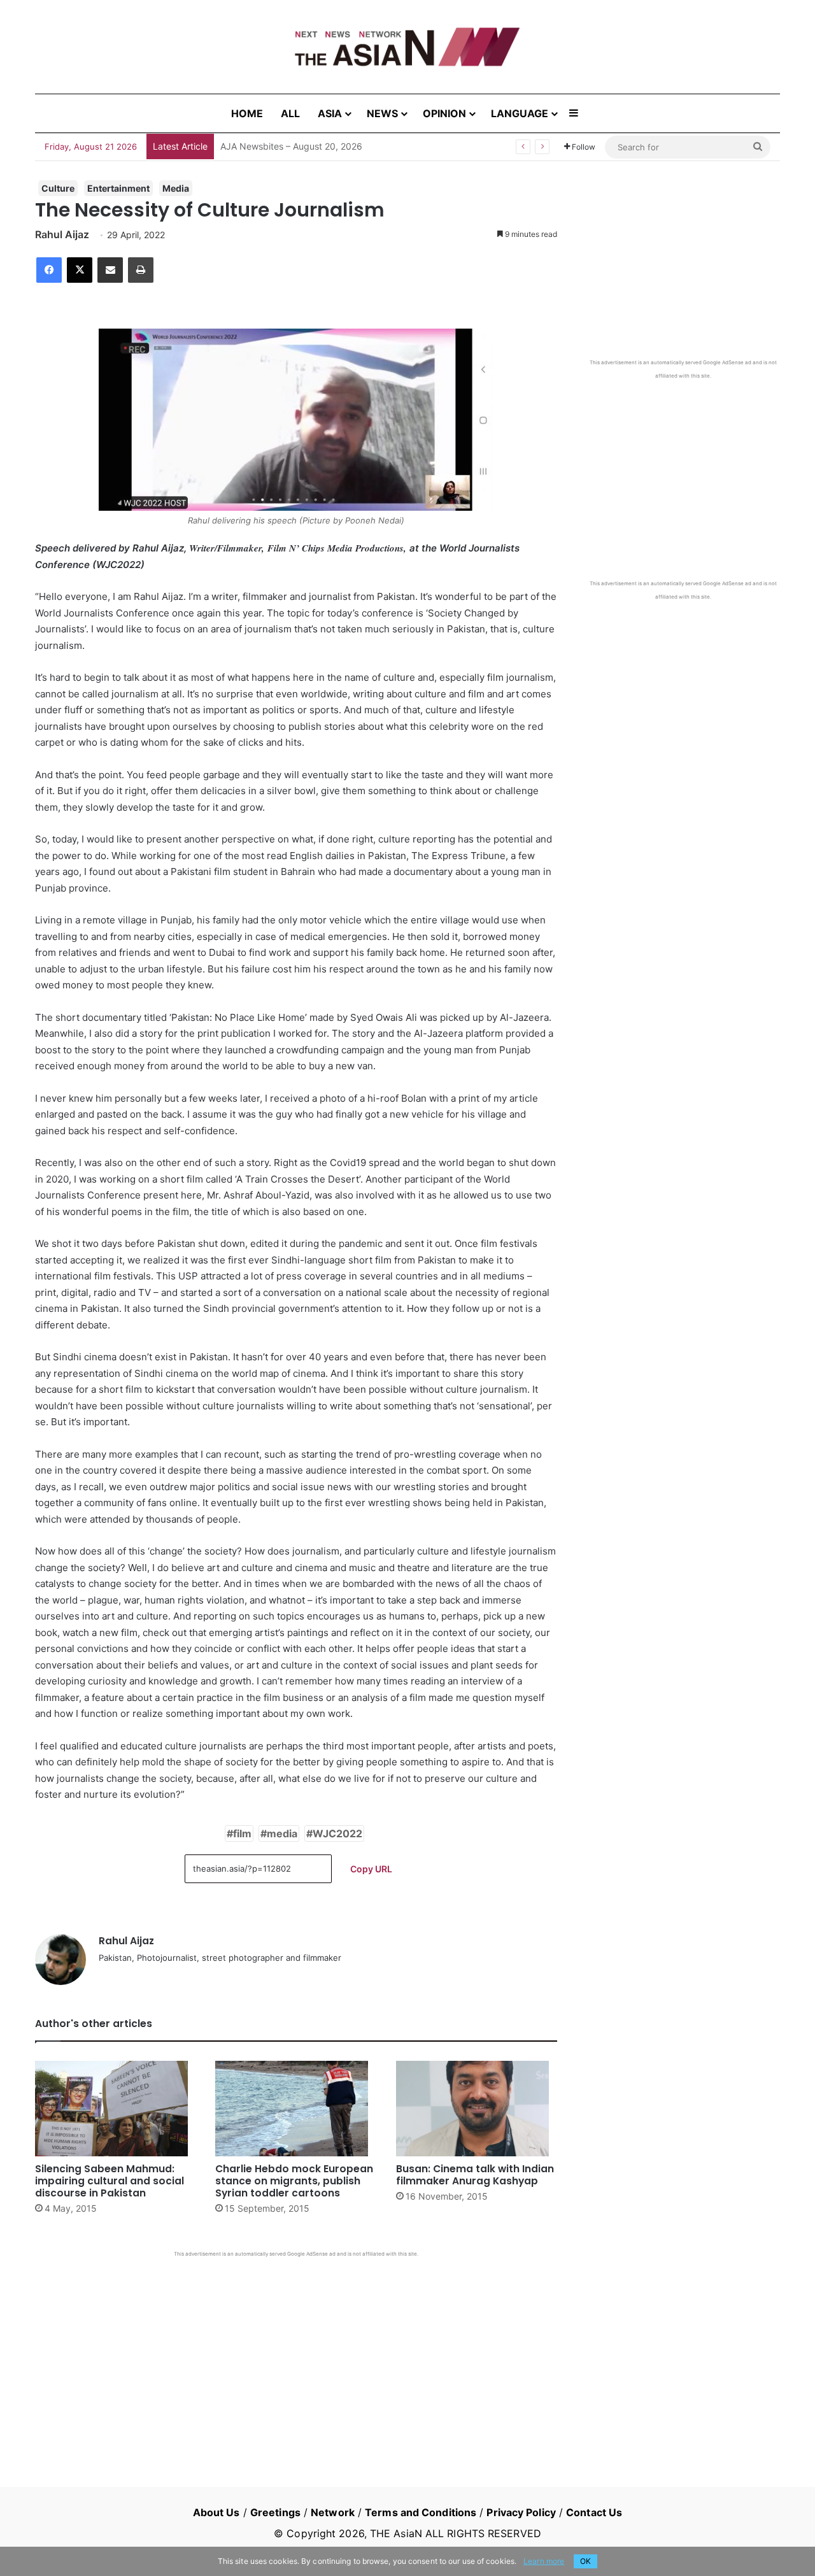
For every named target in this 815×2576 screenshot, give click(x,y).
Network (333, 2512)
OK (585, 2561)
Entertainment (118, 188)
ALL (290, 113)
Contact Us (594, 2512)
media (282, 1833)
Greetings (275, 2512)
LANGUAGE (520, 113)
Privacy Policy (521, 2512)
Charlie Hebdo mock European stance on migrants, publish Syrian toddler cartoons (294, 2181)
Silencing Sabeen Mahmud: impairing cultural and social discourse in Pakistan (110, 2181)
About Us (216, 2512)
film (242, 1833)
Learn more (544, 2561)
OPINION (444, 113)
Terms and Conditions (421, 2512)
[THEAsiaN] (407, 47)
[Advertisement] (296, 2353)
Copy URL (371, 1869)
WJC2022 (337, 1833)
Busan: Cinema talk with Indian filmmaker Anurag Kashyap (475, 2175)
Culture (58, 188)
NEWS (382, 113)
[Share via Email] (110, 270)
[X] (80, 270)
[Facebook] (49, 270)
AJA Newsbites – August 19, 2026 (291, 146)
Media (176, 188)
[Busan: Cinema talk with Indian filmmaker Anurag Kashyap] (477, 2109)
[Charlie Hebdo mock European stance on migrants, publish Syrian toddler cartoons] (296, 2109)
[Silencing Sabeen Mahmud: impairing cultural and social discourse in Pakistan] (116, 2109)
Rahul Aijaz (62, 234)
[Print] (141, 270)
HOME (247, 113)
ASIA (330, 113)
